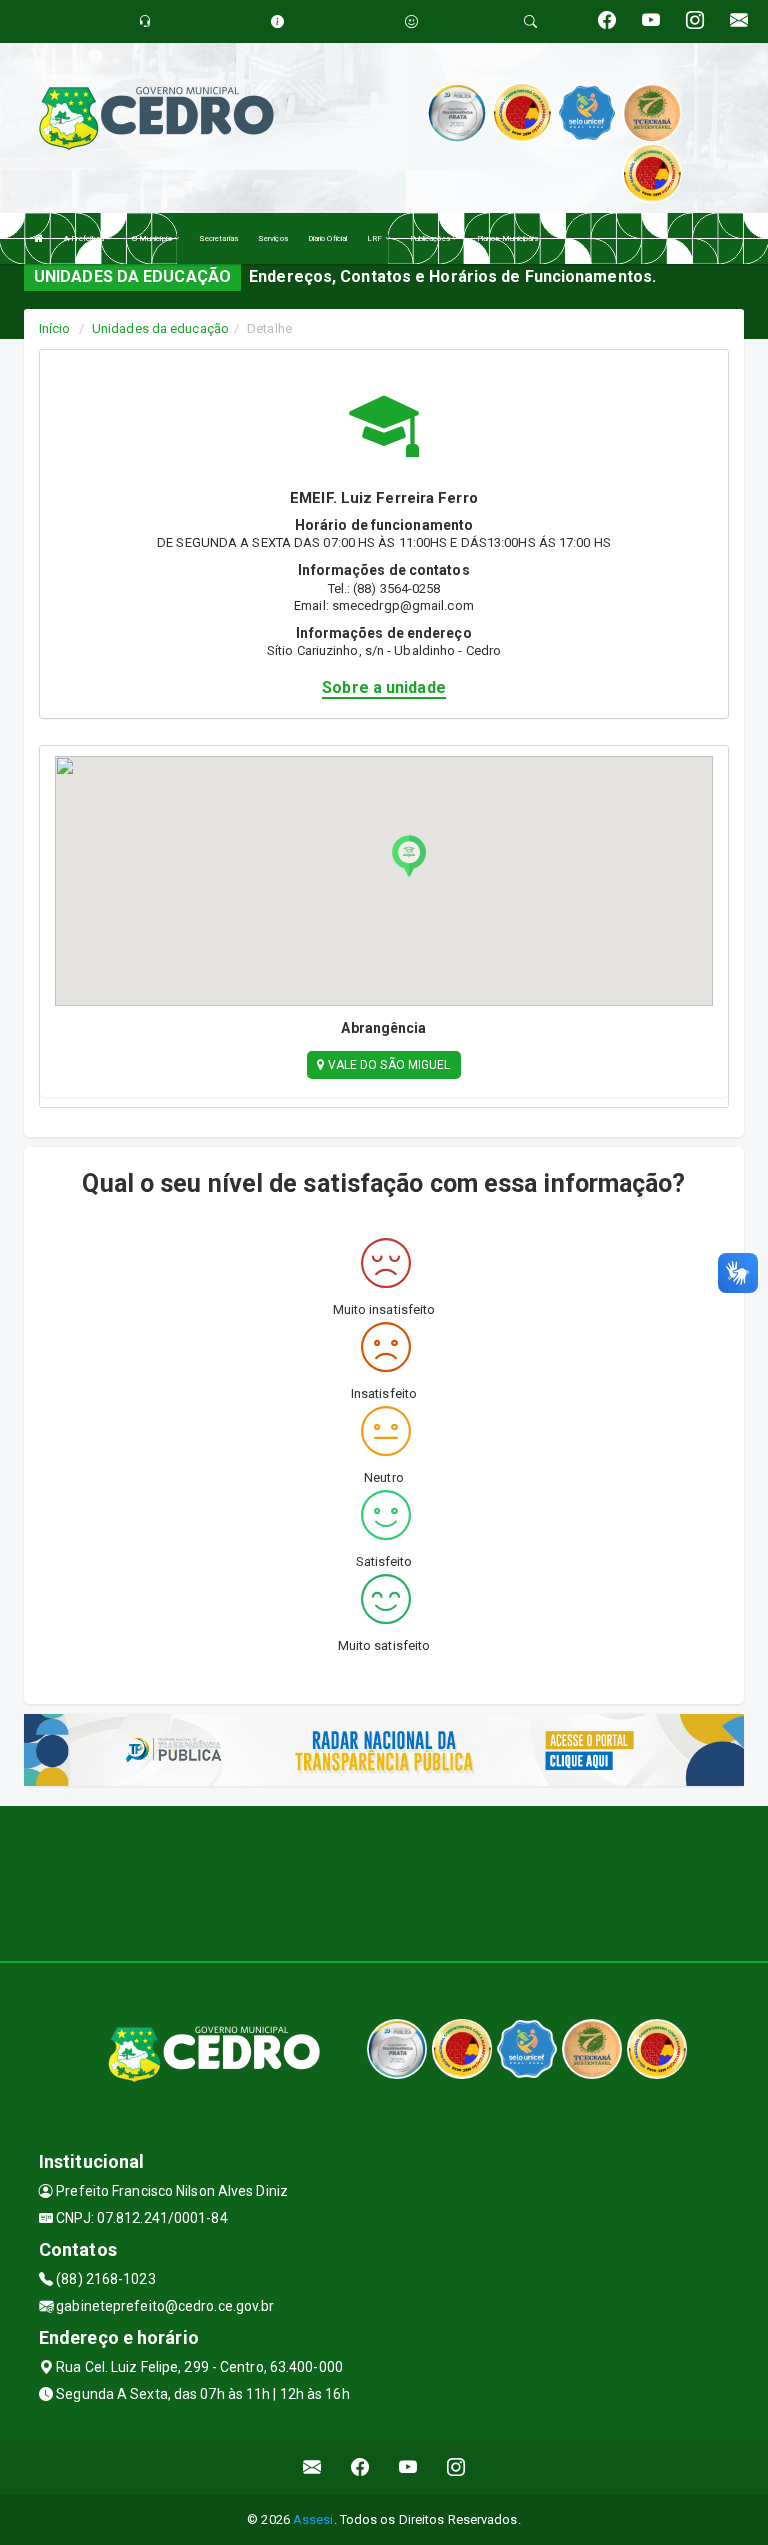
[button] (409, 856)
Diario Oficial (327, 238)
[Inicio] (39, 238)
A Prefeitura (85, 238)
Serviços (273, 238)
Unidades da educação (160, 328)
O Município (153, 238)
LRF (375, 238)
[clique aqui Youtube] (408, 2467)
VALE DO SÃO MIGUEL (388, 1065)
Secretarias (218, 238)
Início (55, 328)
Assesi (313, 2519)
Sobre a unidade (384, 687)
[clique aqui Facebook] (360, 2467)
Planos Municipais (507, 238)
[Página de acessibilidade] (411, 21)
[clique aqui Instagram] (456, 2467)
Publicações (431, 238)
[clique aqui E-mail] (312, 2467)
